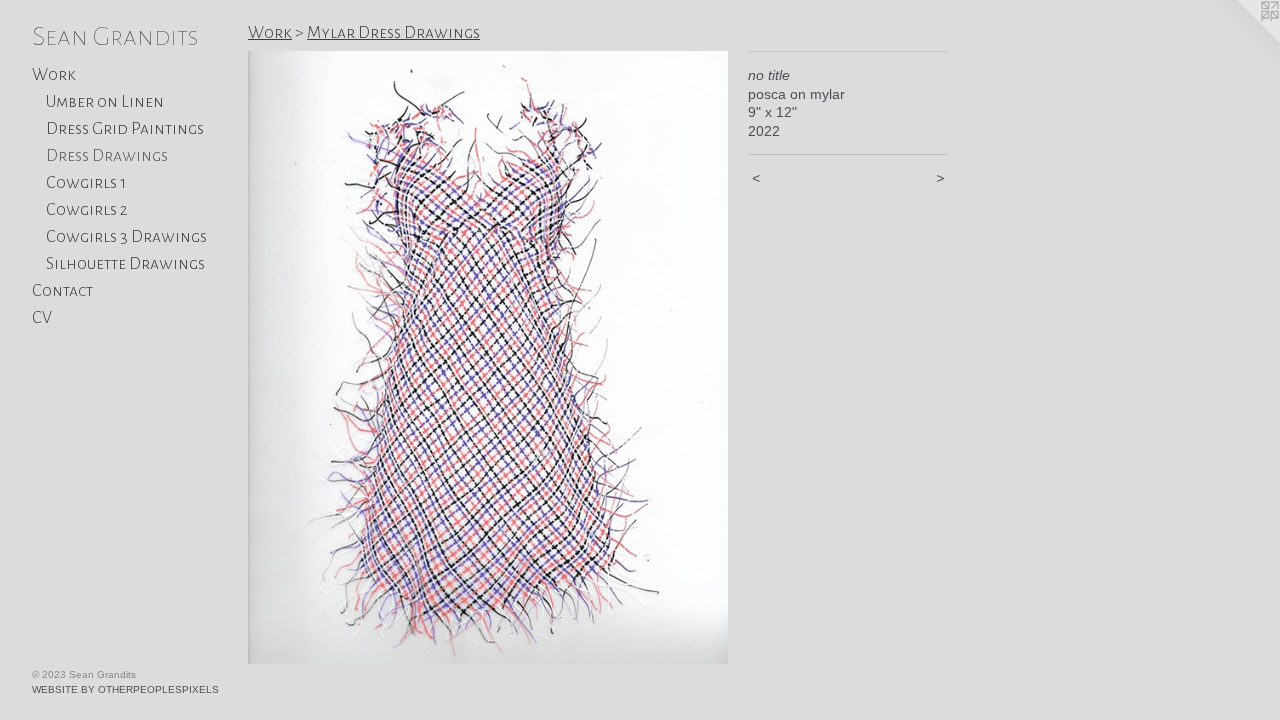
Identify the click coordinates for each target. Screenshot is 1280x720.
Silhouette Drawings (125, 264)
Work (54, 75)
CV (42, 318)
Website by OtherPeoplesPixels (125, 689)
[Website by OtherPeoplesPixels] (1240, 40)
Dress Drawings (107, 156)
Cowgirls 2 (87, 210)
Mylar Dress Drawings (393, 33)
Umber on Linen (105, 102)
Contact (62, 291)
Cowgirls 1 (86, 183)
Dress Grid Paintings (125, 129)
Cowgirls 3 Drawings (126, 237)
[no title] (488, 357)
